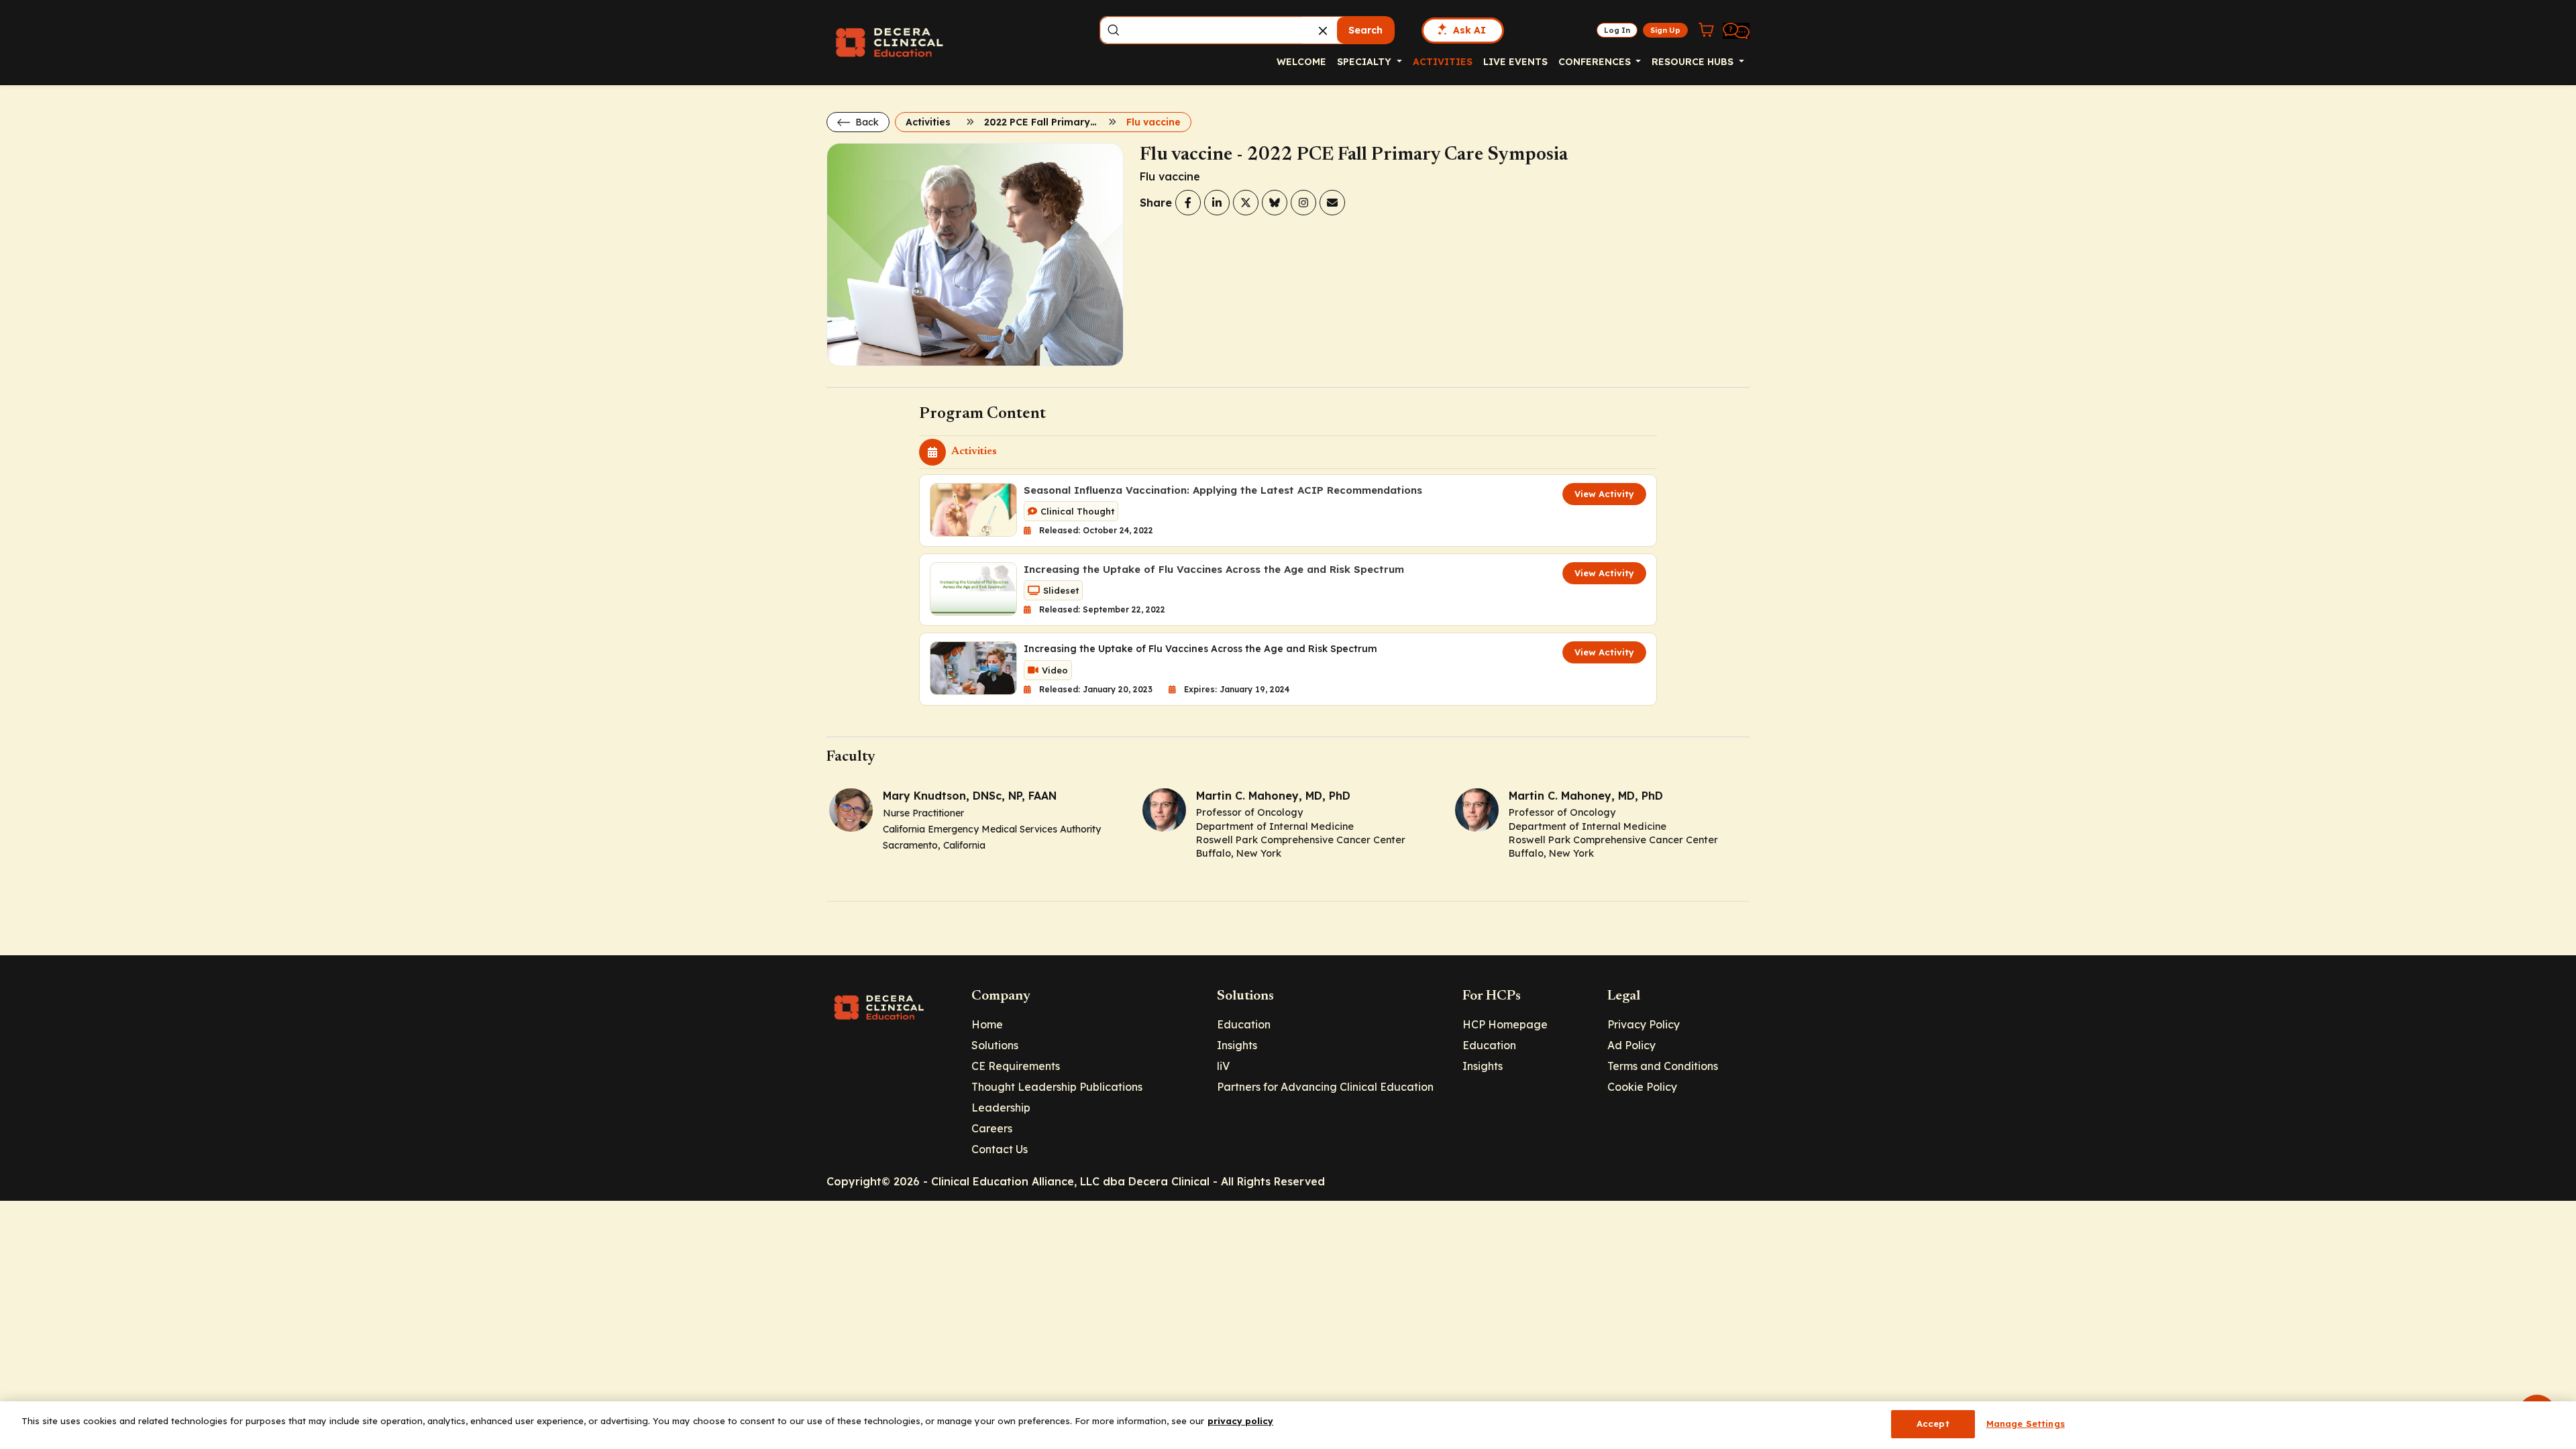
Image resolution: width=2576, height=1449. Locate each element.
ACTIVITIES (1443, 62)
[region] (1288, 1425)
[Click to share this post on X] (1246, 203)
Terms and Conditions (1663, 1066)
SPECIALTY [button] (1365, 62)
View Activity (1604, 494)
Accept (1933, 1424)
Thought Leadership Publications (1057, 1087)
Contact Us (1000, 1149)
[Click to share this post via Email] (1332, 203)
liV (1223, 1066)
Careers (992, 1128)
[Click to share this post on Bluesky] (1275, 203)
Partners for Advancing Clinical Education (1325, 1087)
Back (866, 122)
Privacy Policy (1644, 1024)
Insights (1237, 1045)
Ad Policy (1631, 1045)
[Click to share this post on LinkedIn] (1217, 203)
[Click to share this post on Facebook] (1188, 203)
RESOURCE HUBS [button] (1694, 62)
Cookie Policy (1642, 1087)
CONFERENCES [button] (1596, 62)
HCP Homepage (1505, 1024)
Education (1244, 1024)
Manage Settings (2026, 1424)
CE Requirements (1016, 1066)
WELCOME (1301, 62)
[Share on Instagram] (1303, 203)
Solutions (995, 1045)
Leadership (1001, 1108)
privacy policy (1240, 1421)
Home (987, 1024)
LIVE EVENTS (1515, 62)
